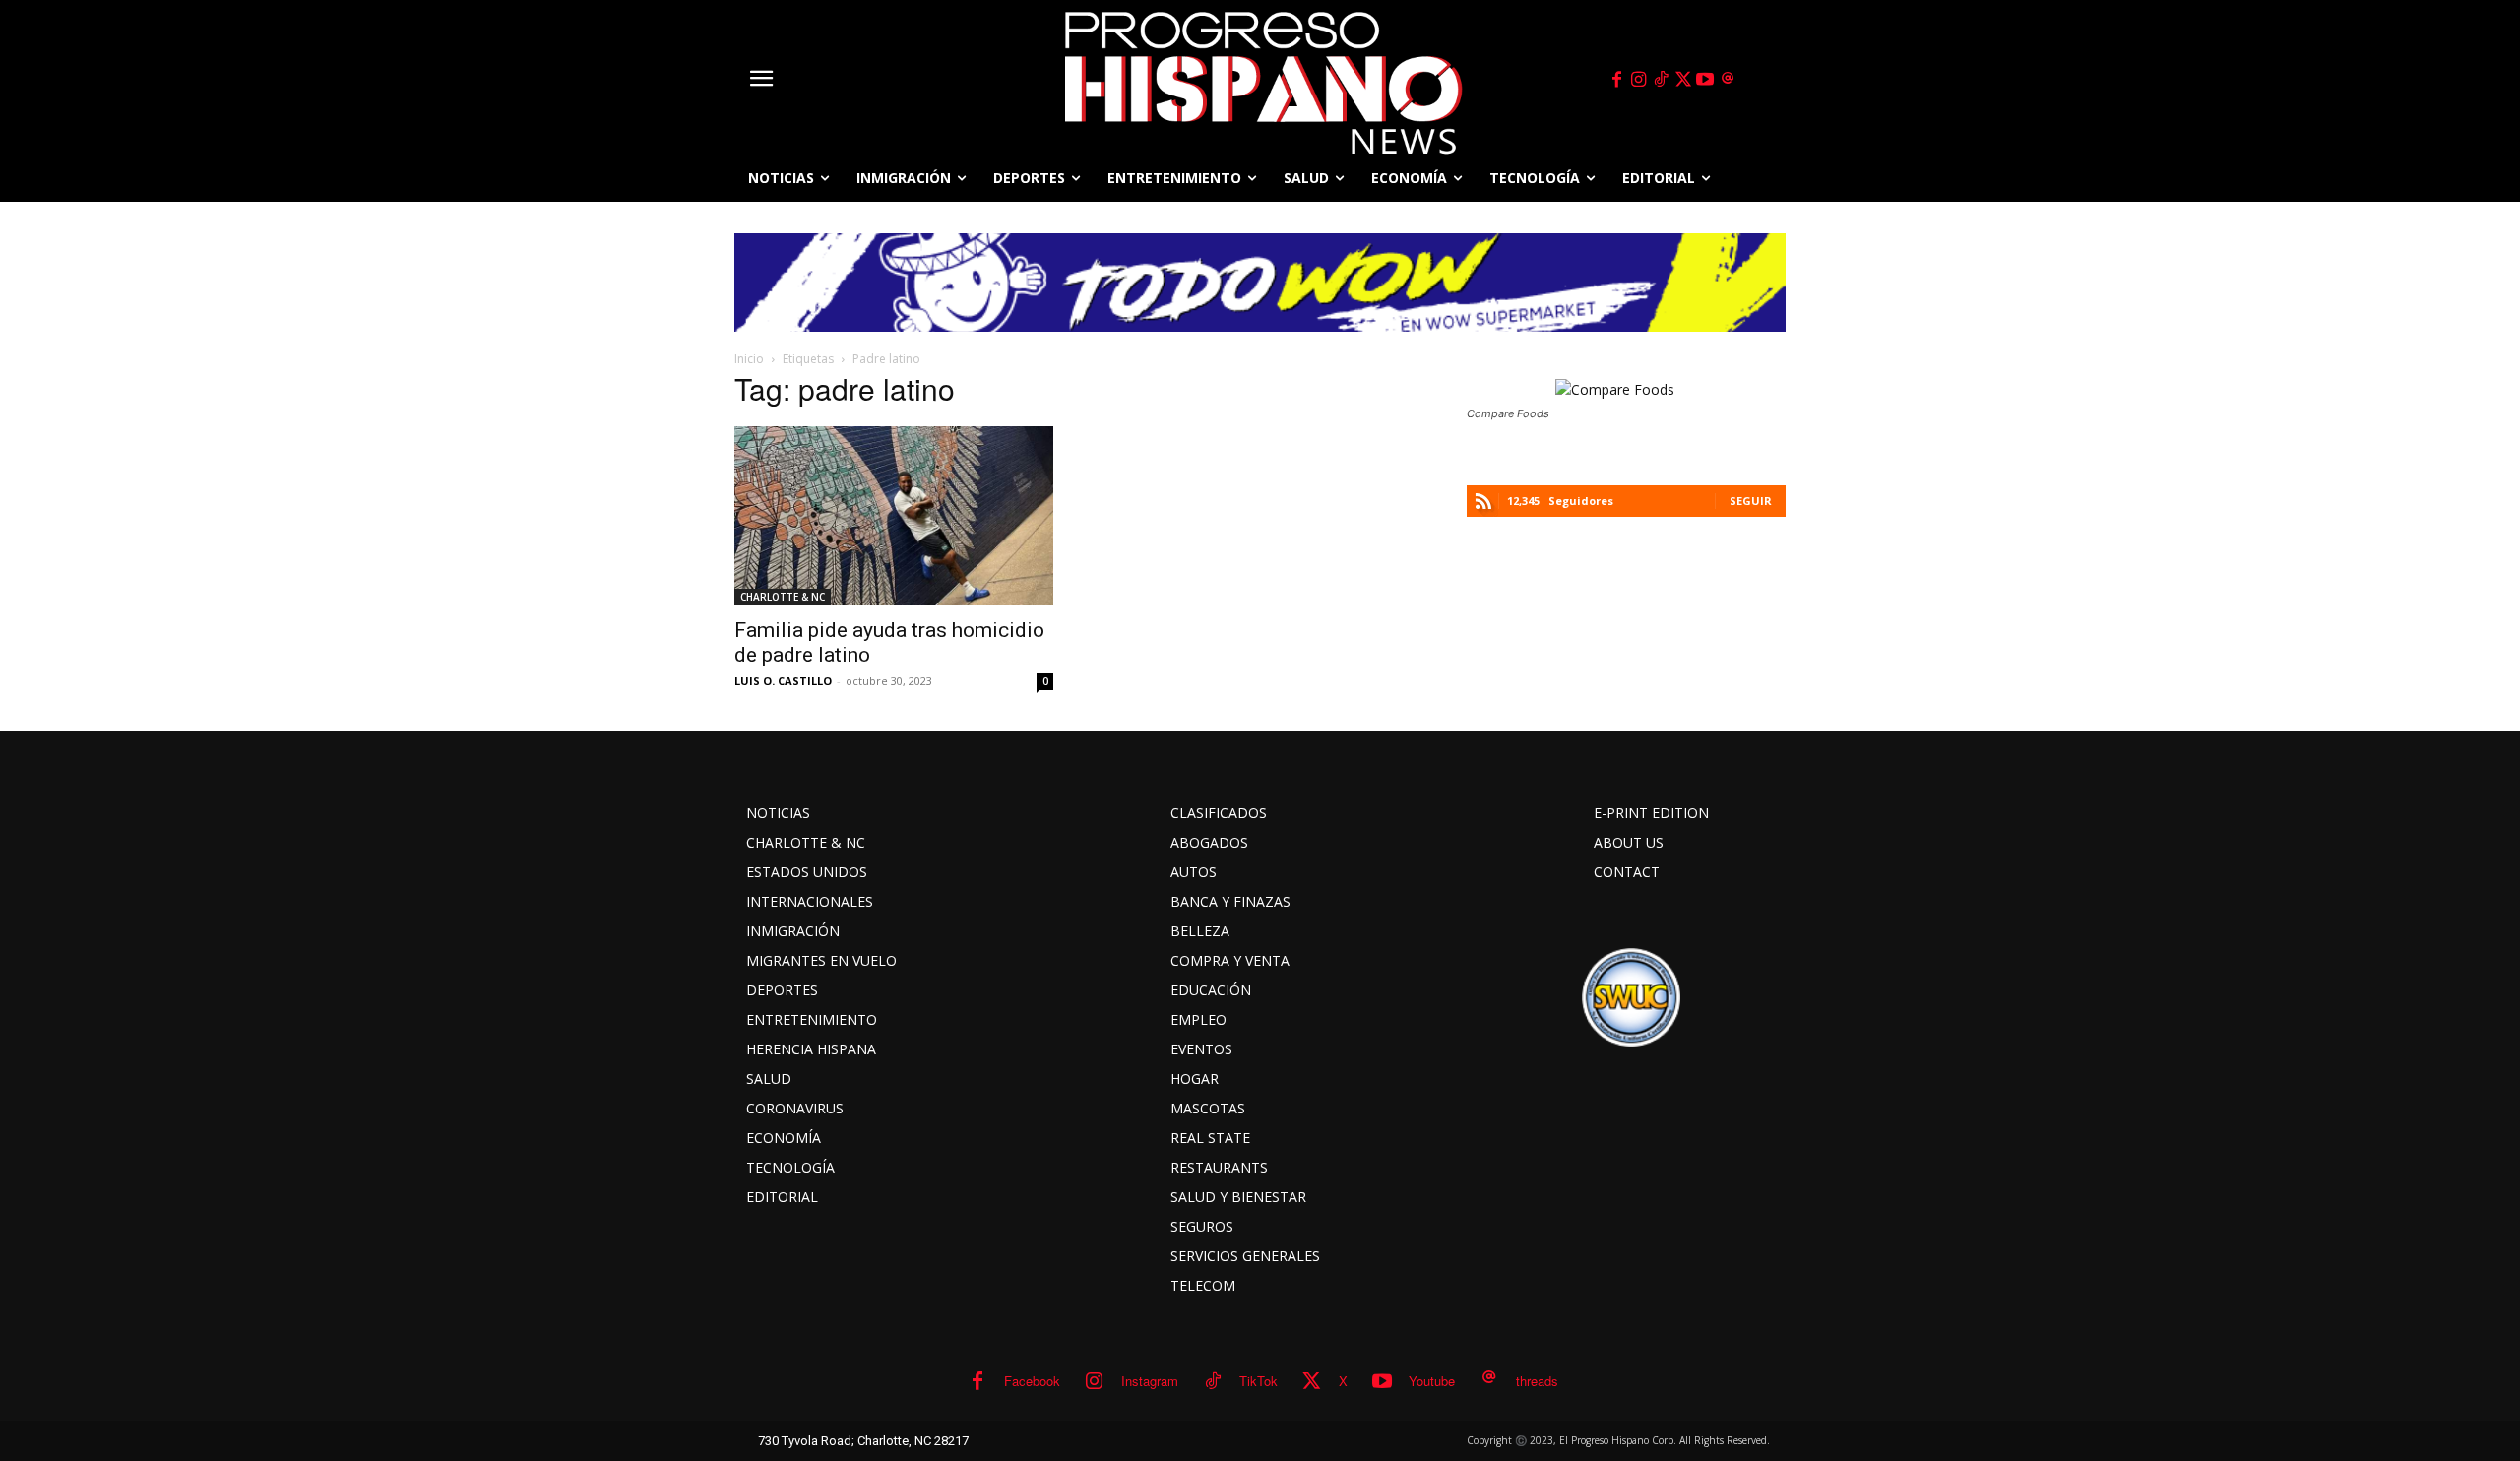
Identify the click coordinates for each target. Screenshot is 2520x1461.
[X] (1683, 80)
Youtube (1432, 1381)
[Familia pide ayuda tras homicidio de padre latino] (894, 516)
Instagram (1150, 1381)
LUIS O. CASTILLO (783, 681)
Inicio (749, 359)
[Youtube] (1706, 80)
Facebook (1032, 1381)
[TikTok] (1661, 80)
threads (1537, 1381)
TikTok (1259, 1381)
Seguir (1751, 501)
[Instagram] (1639, 80)
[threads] (1728, 80)
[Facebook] (1616, 80)
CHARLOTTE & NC (783, 597)
